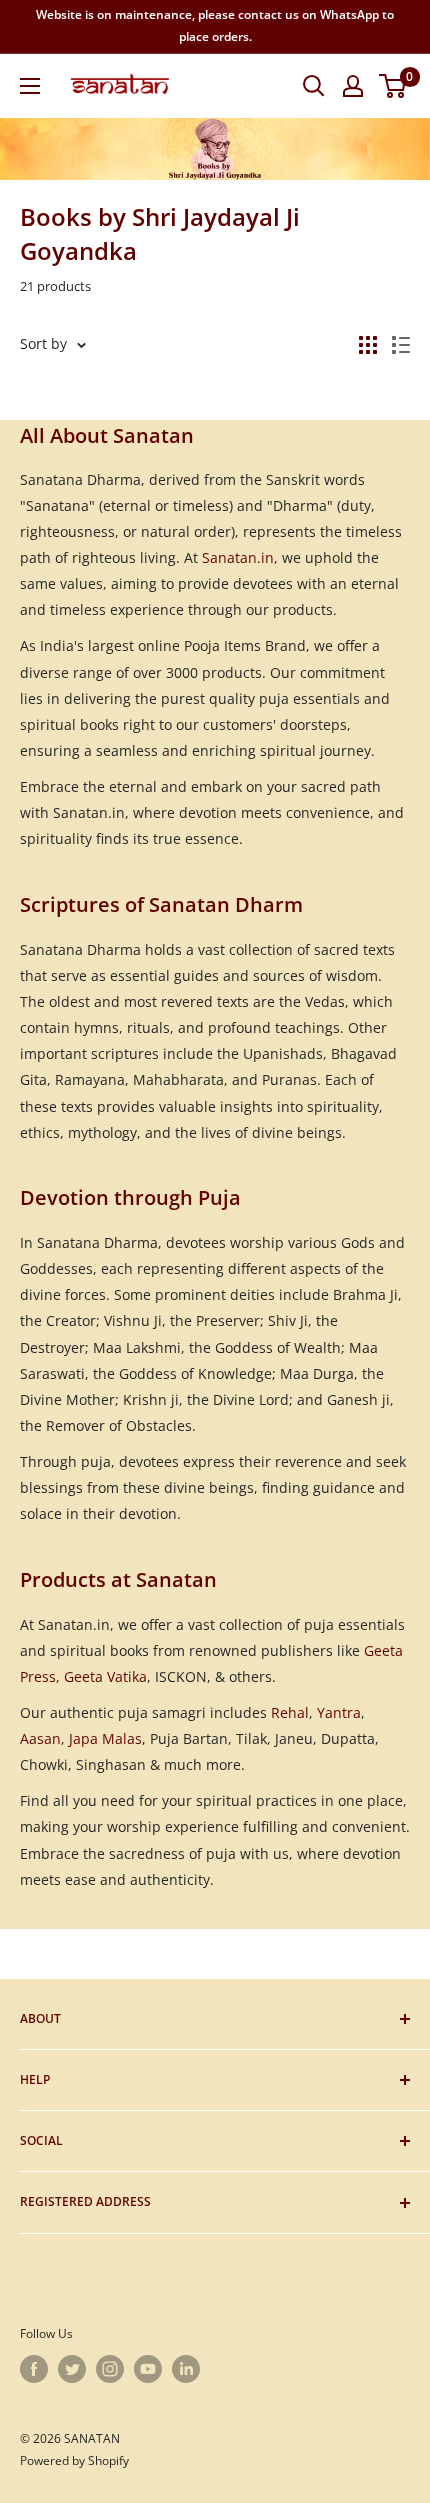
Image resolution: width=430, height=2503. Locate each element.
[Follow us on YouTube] (148, 2369)
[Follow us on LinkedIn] (186, 2369)
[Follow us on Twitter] (72, 2369)
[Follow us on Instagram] (110, 2369)
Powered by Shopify (74, 2460)
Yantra (339, 1712)
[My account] (353, 86)
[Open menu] (30, 86)
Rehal (290, 1712)
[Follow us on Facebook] (34, 2369)
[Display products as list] (401, 345)
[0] (393, 86)
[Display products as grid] (368, 345)
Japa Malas (105, 1738)
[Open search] (314, 86)
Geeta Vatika (105, 1676)
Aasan (40, 1738)
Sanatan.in (238, 557)
